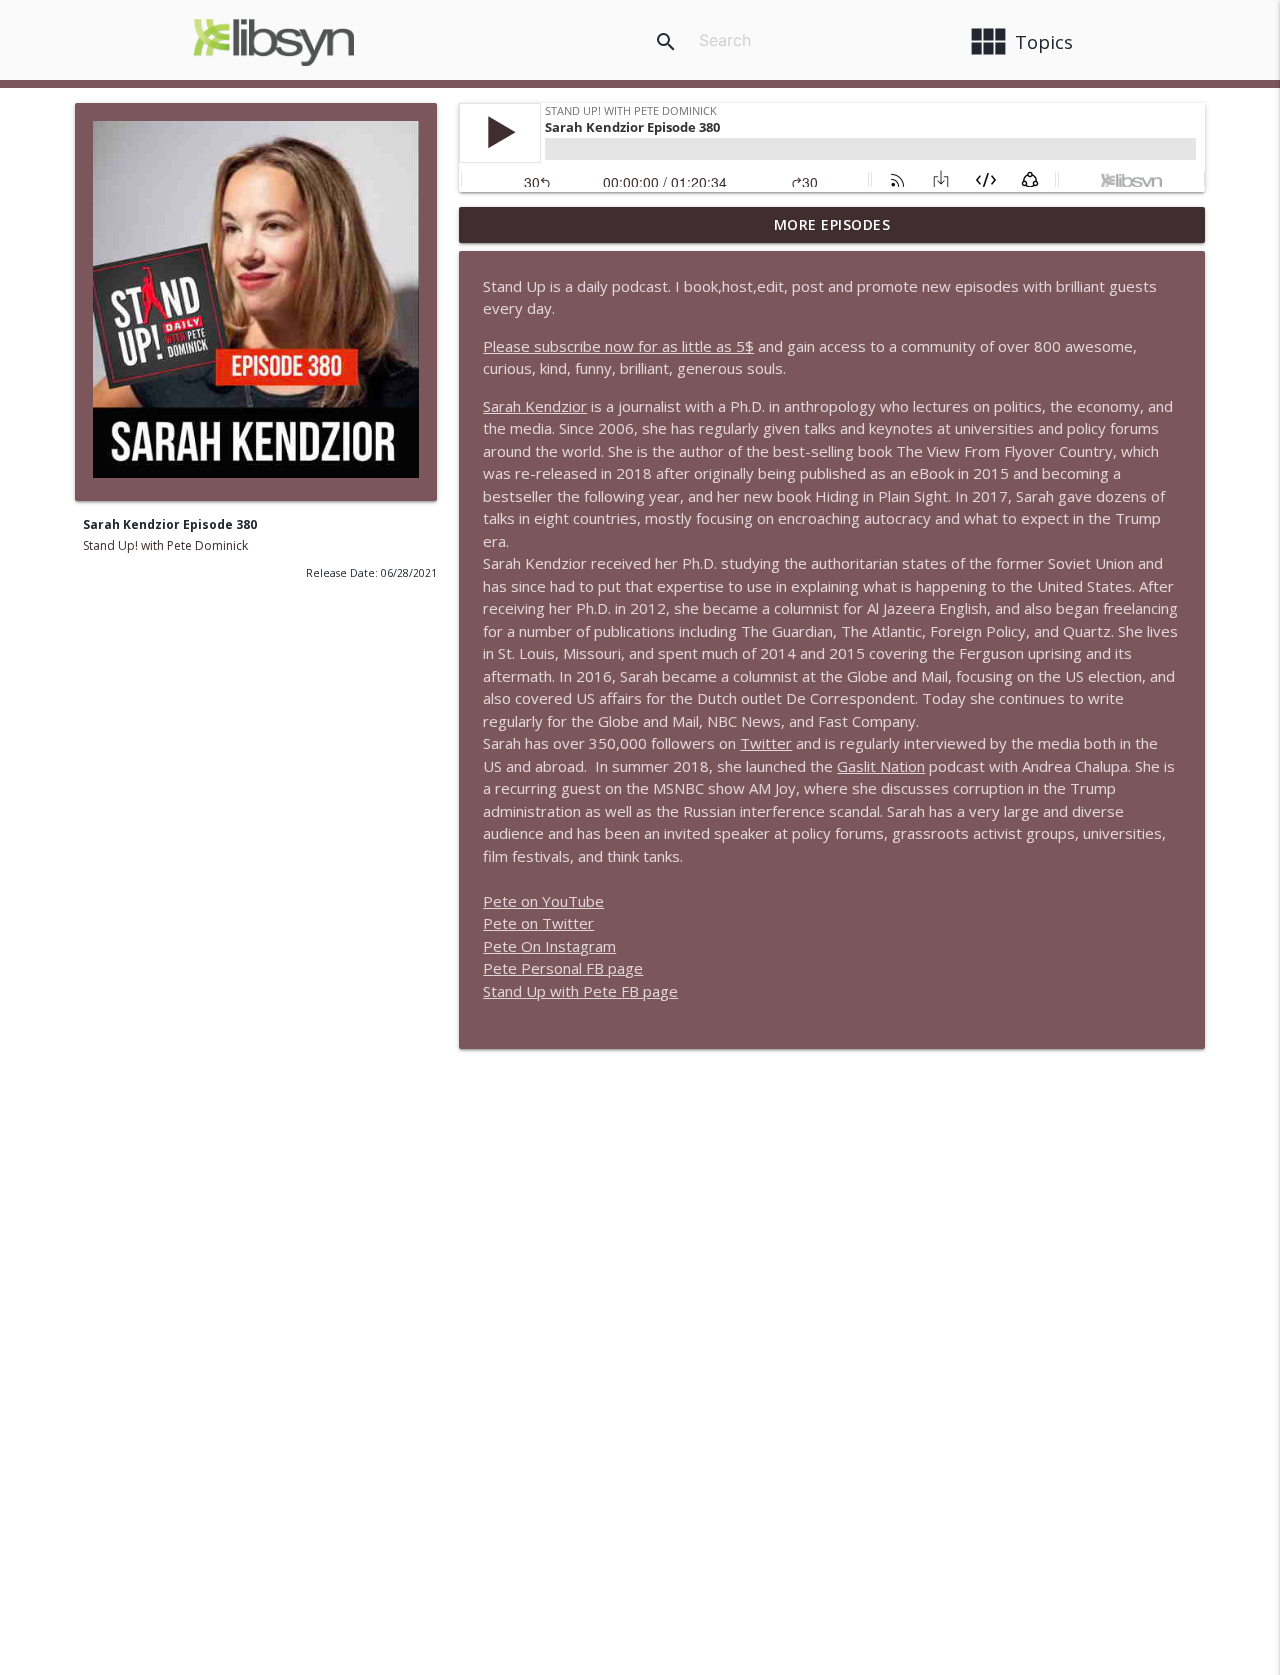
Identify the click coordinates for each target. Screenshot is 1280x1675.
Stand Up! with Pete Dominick (165, 545)
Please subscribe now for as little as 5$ (618, 346)
